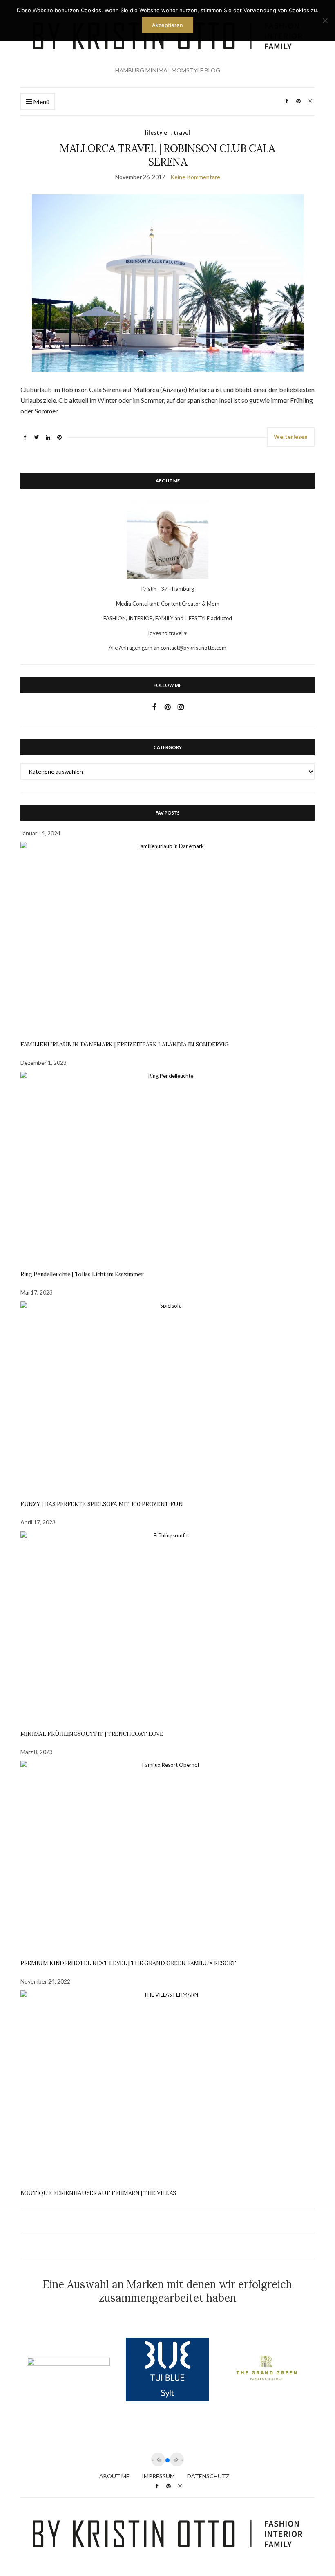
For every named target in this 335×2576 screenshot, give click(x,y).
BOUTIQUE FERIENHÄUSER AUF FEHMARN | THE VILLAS (98, 2193)
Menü (41, 102)
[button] (167, 2460)
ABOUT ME (114, 2476)
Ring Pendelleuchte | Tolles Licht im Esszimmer (82, 1274)
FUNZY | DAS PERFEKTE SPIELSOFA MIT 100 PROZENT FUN (102, 1504)
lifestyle (156, 132)
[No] (325, 20)
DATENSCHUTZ (208, 2476)
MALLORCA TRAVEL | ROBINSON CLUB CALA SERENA (167, 155)
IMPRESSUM (158, 2476)
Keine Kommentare (195, 177)
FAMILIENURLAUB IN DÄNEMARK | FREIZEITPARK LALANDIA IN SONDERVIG (125, 1044)
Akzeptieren (167, 25)
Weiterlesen (291, 436)
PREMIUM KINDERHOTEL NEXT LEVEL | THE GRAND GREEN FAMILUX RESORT (128, 1963)
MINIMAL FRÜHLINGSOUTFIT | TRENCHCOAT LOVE (92, 1734)
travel (182, 132)
